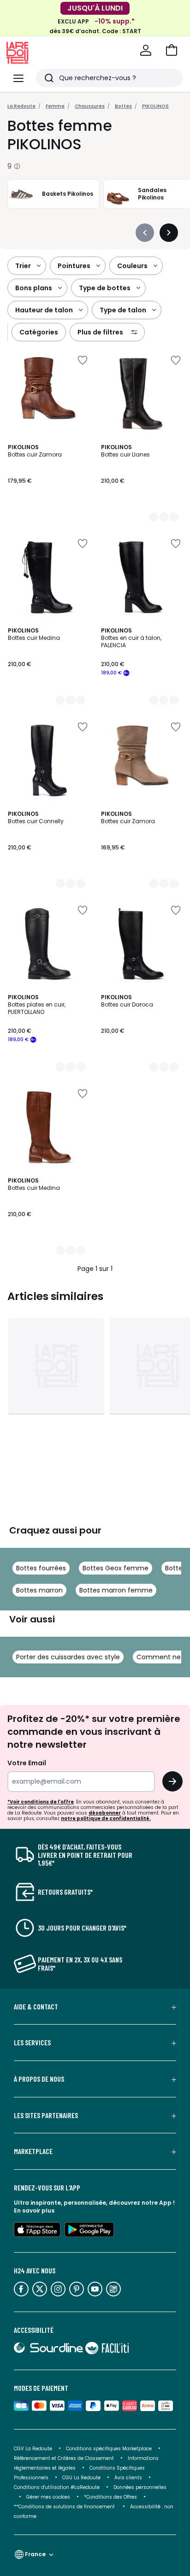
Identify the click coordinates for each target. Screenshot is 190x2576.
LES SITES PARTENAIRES (46, 2115)
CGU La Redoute (81, 2478)
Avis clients (128, 2478)
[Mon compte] (146, 50)
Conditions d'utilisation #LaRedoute (57, 2487)
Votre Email (27, 1763)
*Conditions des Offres (110, 2497)
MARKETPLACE (33, 2151)
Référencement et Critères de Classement (64, 2458)
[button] (172, 50)
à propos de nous (39, 2079)
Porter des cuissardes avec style (68, 1657)
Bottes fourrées (41, 1568)
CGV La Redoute (33, 2449)
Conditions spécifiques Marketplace (109, 2449)
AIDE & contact (36, 2007)
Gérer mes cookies (48, 2497)
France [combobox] (35, 2554)
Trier (23, 266)
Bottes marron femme (116, 1590)
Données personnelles (140, 2487)
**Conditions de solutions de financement (65, 2507)
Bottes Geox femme (116, 1568)
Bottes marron (39, 1590)
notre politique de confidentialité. (106, 1818)
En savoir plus (34, 2210)
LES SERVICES (32, 2043)
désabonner (105, 1813)
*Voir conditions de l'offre (41, 1802)
